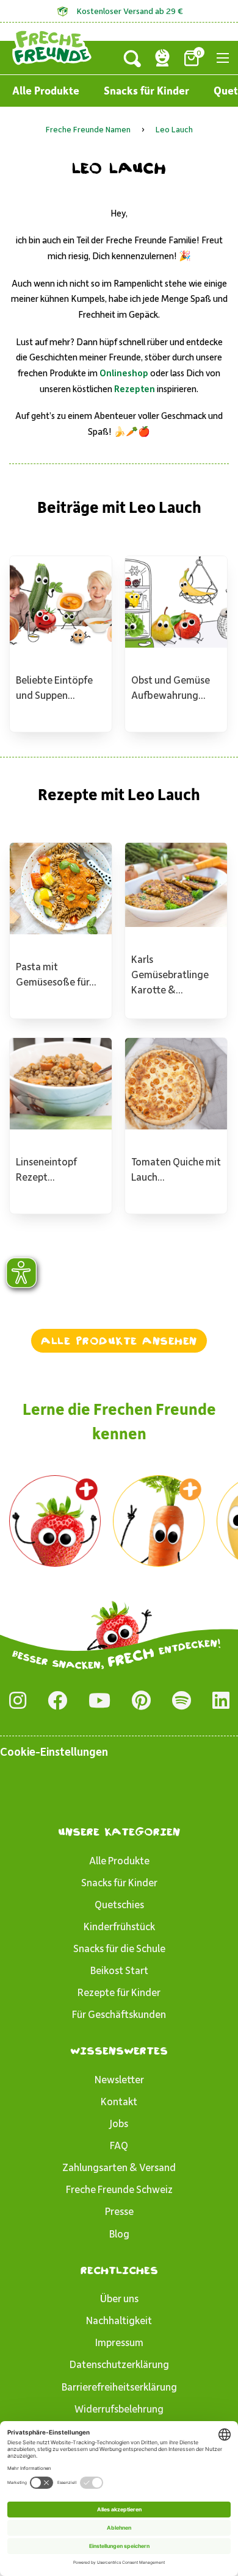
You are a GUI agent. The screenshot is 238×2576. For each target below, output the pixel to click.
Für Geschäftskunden (119, 2014)
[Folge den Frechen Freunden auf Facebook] (57, 1701)
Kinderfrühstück (119, 1926)
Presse (119, 2211)
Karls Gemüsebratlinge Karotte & (170, 974)
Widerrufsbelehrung (119, 2408)
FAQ (119, 2145)
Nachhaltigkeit (119, 2320)
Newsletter (119, 2079)
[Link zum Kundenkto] (162, 58)
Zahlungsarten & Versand (119, 2167)
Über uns (119, 2298)
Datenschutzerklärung (119, 2364)
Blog (119, 2233)
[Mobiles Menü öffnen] (223, 58)
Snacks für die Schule (119, 1948)
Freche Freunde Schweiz (119, 2189)
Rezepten (135, 388)
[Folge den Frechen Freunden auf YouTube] (99, 1701)
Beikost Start (119, 1970)
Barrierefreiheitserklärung (119, 2386)
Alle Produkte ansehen (119, 1340)
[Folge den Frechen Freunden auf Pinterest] (141, 1701)
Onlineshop (124, 373)
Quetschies (119, 1904)
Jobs (119, 2123)
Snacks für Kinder (146, 90)
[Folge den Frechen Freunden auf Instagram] (18, 1701)
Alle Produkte (46, 90)
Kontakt (119, 2101)
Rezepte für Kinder (119, 1992)
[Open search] (132, 58)
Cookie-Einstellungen (54, 1751)
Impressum (119, 2342)
